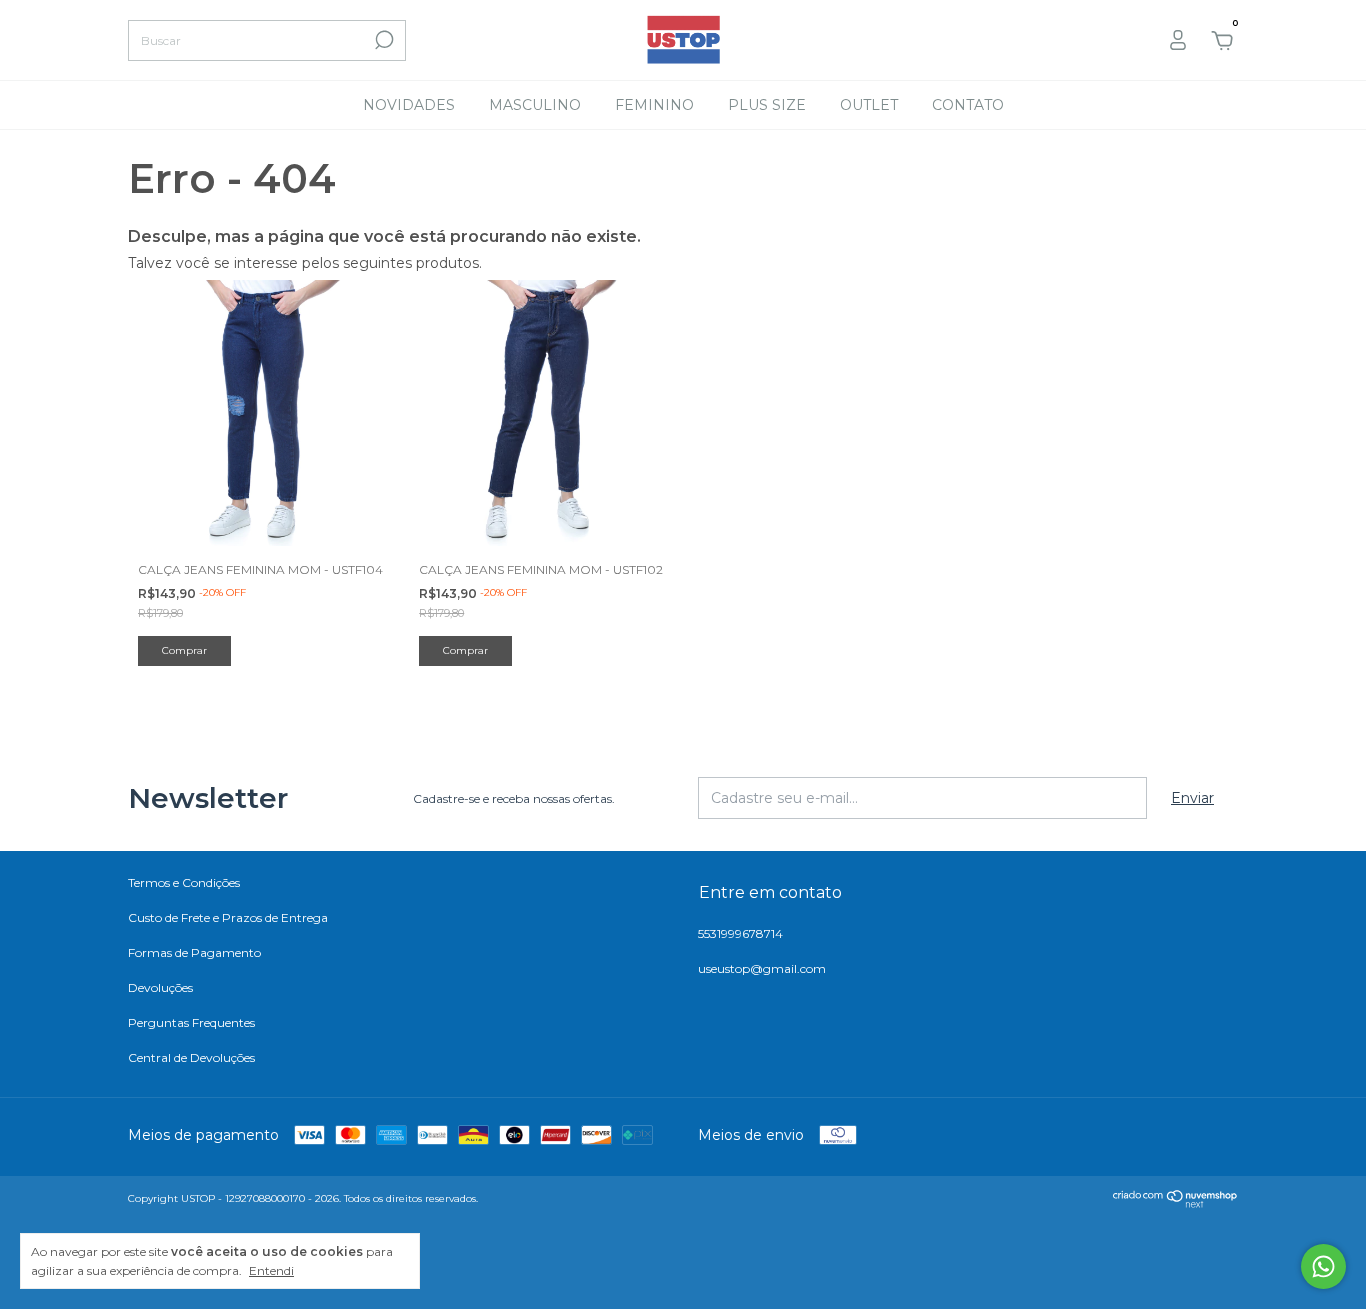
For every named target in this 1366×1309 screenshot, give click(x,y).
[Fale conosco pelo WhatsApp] (1323, 1266)
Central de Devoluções (191, 1057)
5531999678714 (740, 933)
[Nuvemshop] (1175, 1203)
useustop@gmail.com (762, 968)
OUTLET (869, 105)
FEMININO (654, 105)
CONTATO (968, 105)
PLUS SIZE (767, 105)
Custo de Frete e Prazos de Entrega (228, 917)
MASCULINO (535, 105)
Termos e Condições (184, 882)
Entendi (271, 1270)
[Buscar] (382, 40)
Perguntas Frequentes (191, 1022)
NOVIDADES (409, 105)
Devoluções (160, 987)
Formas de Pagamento (194, 952)
